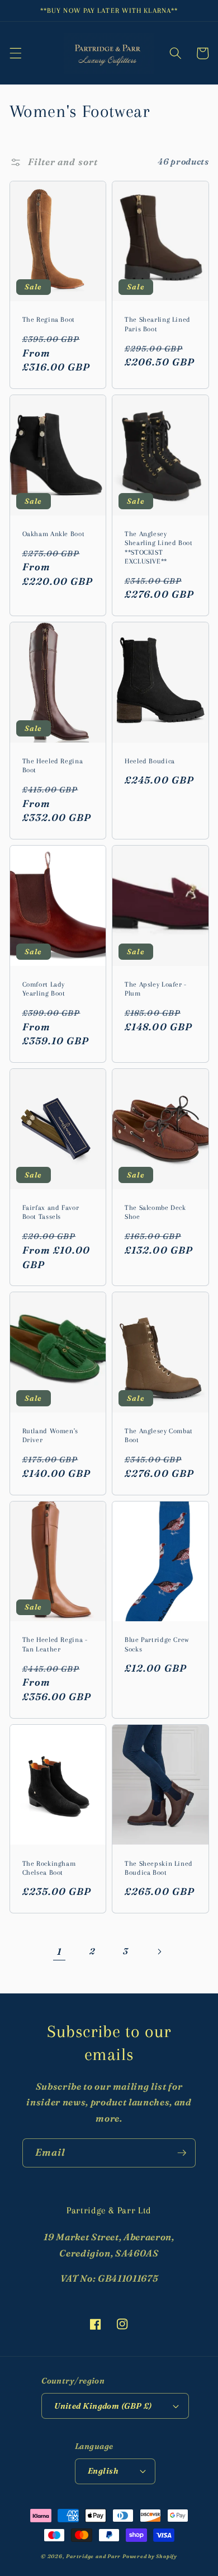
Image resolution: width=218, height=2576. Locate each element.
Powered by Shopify (150, 2556)
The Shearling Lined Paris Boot (158, 324)
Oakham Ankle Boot (54, 534)
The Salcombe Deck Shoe (155, 1212)
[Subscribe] (182, 2153)
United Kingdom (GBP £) (103, 2406)
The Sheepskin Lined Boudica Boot (159, 1868)
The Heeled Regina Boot (53, 766)
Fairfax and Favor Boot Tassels (51, 1212)
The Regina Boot (49, 320)
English (103, 2471)
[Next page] (159, 1951)
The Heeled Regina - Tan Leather (55, 1644)
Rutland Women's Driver (50, 1435)
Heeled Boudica (150, 761)
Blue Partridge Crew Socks (157, 1644)
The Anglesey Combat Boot (159, 1435)
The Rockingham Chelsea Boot (49, 1868)
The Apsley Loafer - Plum (156, 989)
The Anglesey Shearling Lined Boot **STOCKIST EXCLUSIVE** (159, 548)
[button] (15, 53)
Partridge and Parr (93, 2556)
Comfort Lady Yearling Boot (44, 989)
